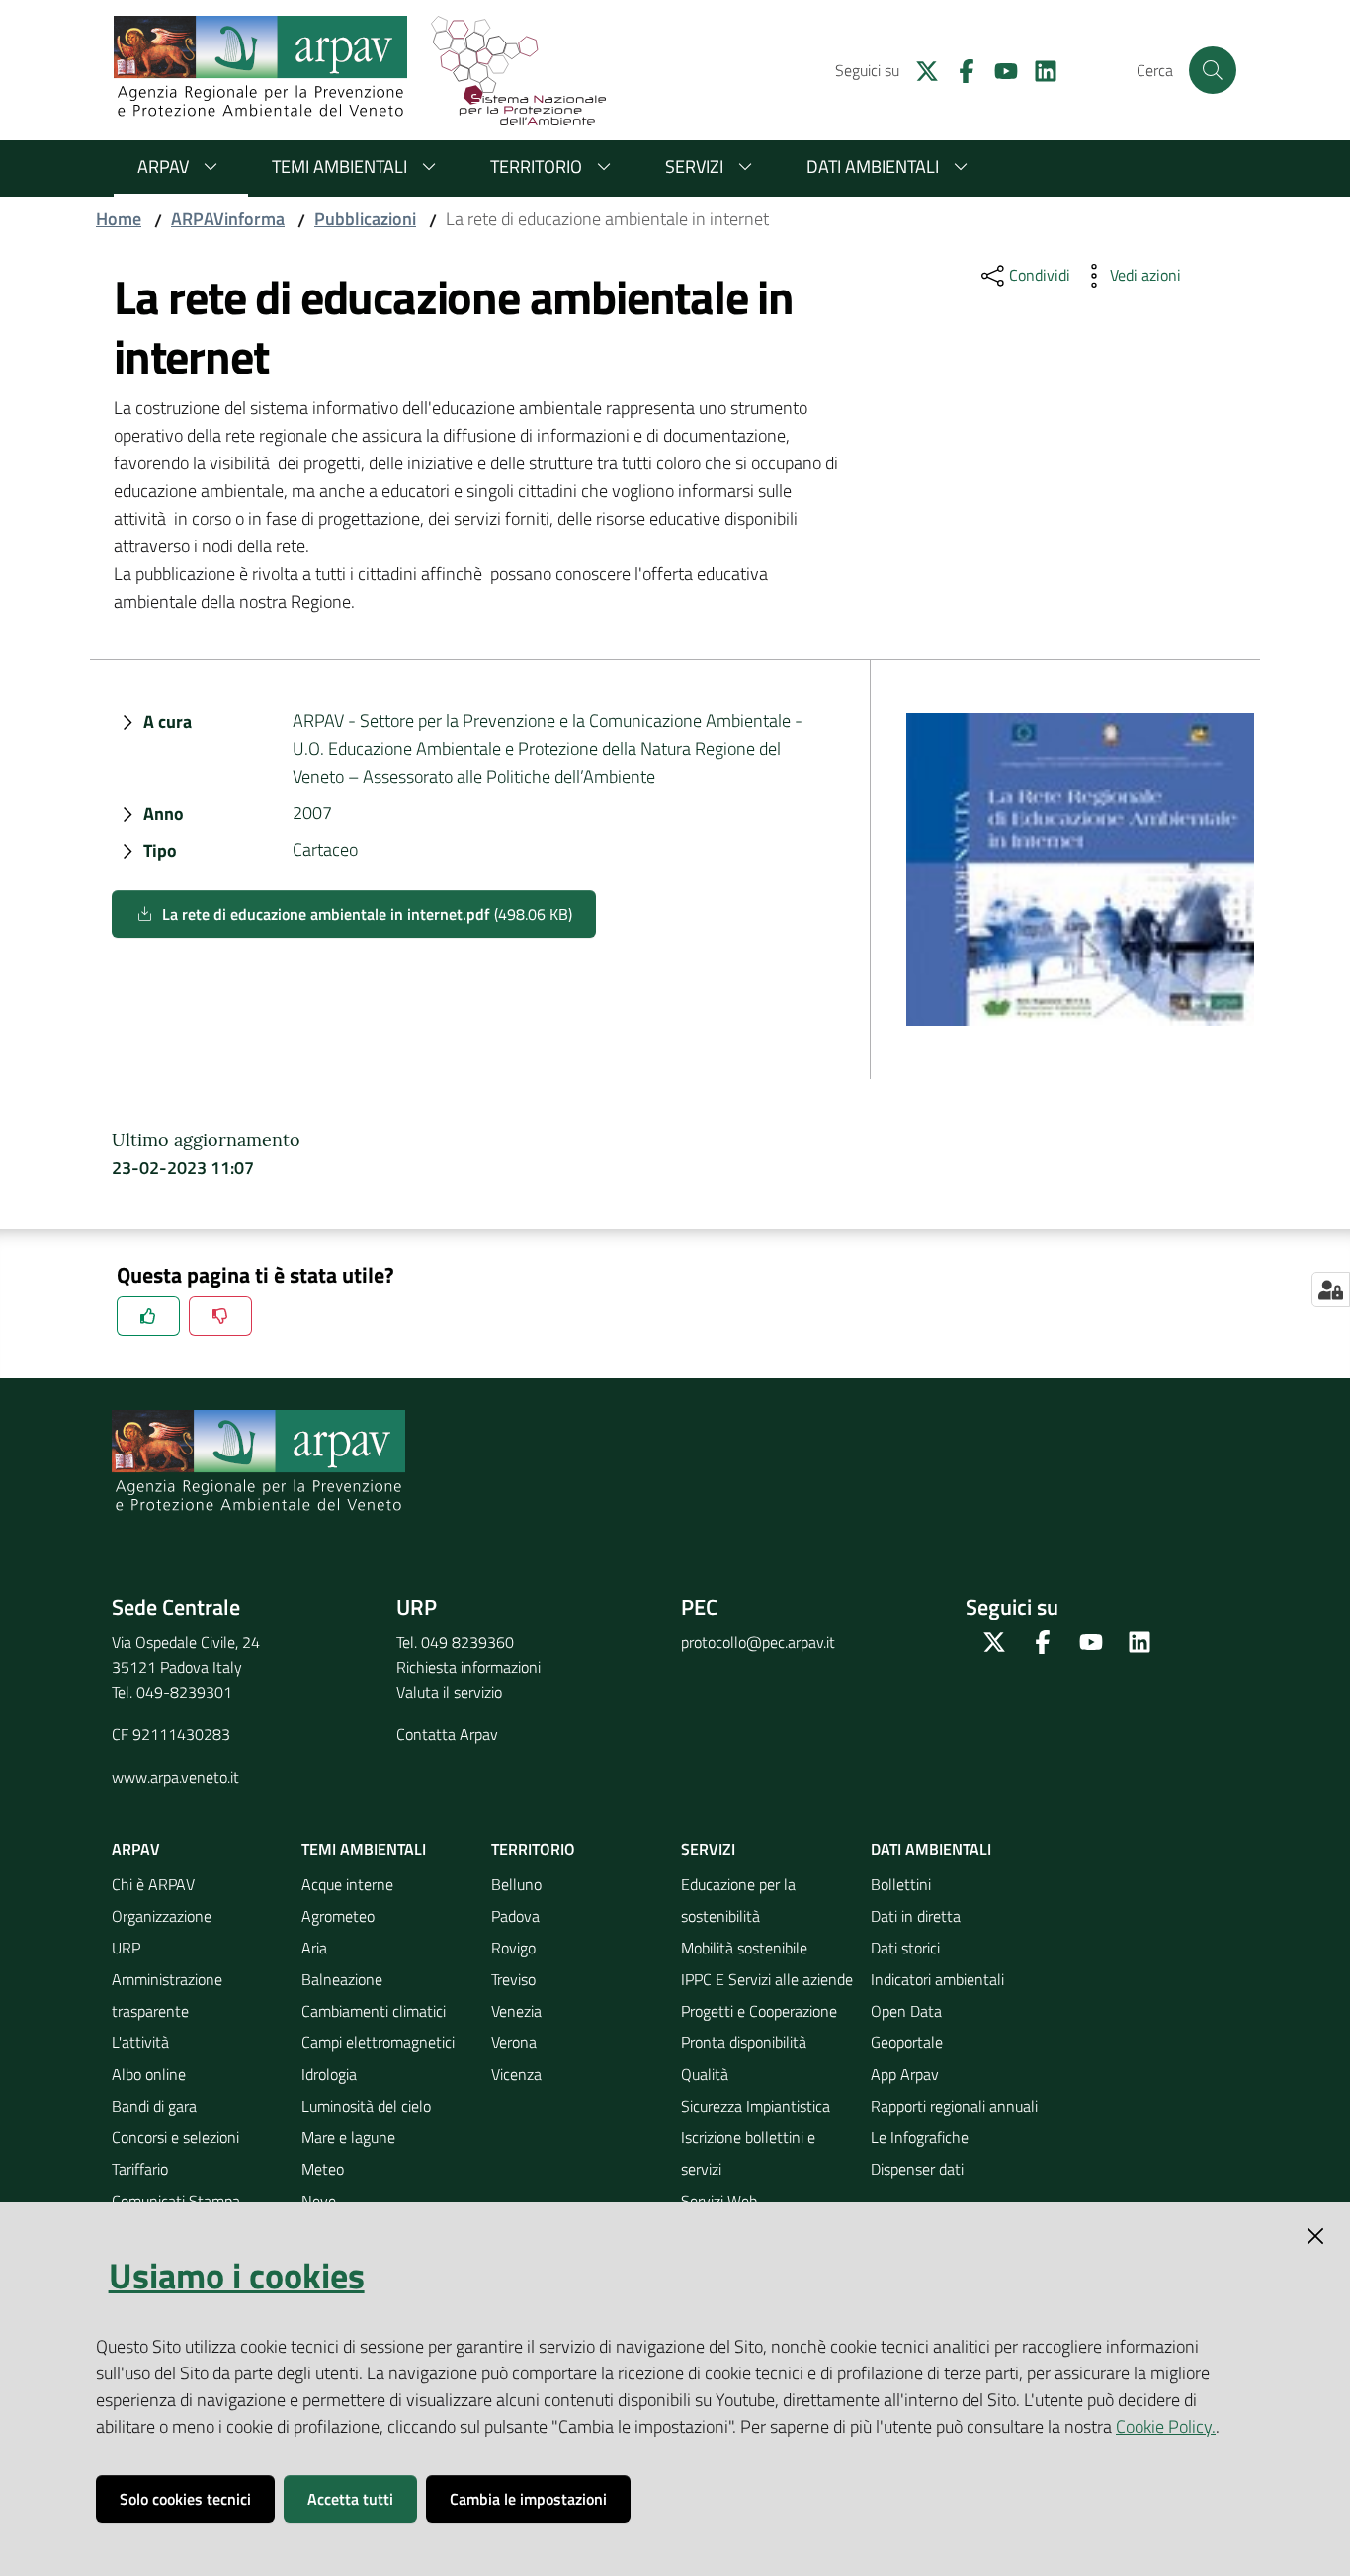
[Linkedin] (1038, 69)
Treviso (513, 1979)
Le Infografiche (920, 2137)
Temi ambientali (339, 166)
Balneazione (342, 1979)
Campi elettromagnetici (378, 2042)
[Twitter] (919, 69)
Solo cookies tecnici (185, 2499)
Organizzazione (162, 1916)
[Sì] (148, 1316)
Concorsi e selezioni (175, 2137)
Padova (515, 1916)
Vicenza (516, 2074)
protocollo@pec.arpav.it (758, 1642)
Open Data (906, 2011)
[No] (220, 1316)
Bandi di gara (154, 2106)
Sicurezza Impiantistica (756, 2106)
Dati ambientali (873, 166)
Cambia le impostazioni (528, 2499)
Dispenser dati (917, 2169)
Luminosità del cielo (366, 2106)
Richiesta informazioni (468, 1667)
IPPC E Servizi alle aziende (767, 1979)
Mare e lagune (348, 2137)
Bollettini (901, 1884)
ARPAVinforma (228, 219)
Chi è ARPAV (153, 1884)
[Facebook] (959, 69)
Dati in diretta (916, 1916)
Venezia (516, 2011)
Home (119, 219)
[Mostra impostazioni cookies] (1331, 1289)
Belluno (516, 1884)
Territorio (536, 166)
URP (126, 1948)
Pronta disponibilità (744, 2042)
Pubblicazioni (365, 219)
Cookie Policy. (1166, 2426)
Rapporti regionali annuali (954, 2106)
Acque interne (347, 1884)
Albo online (149, 2074)
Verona (514, 2042)
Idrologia (329, 2074)
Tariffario (140, 2169)
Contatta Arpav (447, 1734)
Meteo (323, 2169)
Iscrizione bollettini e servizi (748, 2153)
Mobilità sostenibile (744, 1948)
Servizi (694, 166)
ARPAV (163, 166)
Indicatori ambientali (937, 1979)
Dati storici (905, 1948)
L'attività (140, 2042)
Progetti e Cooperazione (759, 2011)
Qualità (705, 2074)
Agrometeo (338, 1916)
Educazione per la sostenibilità (738, 1900)
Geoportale (907, 2042)
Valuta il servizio (449, 1692)
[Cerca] (1213, 70)
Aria (314, 1948)
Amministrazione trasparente (167, 1995)
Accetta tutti (350, 2499)
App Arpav (905, 2074)
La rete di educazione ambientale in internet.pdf (367, 914)
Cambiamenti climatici (374, 2011)
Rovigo (513, 1948)
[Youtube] (998, 69)
